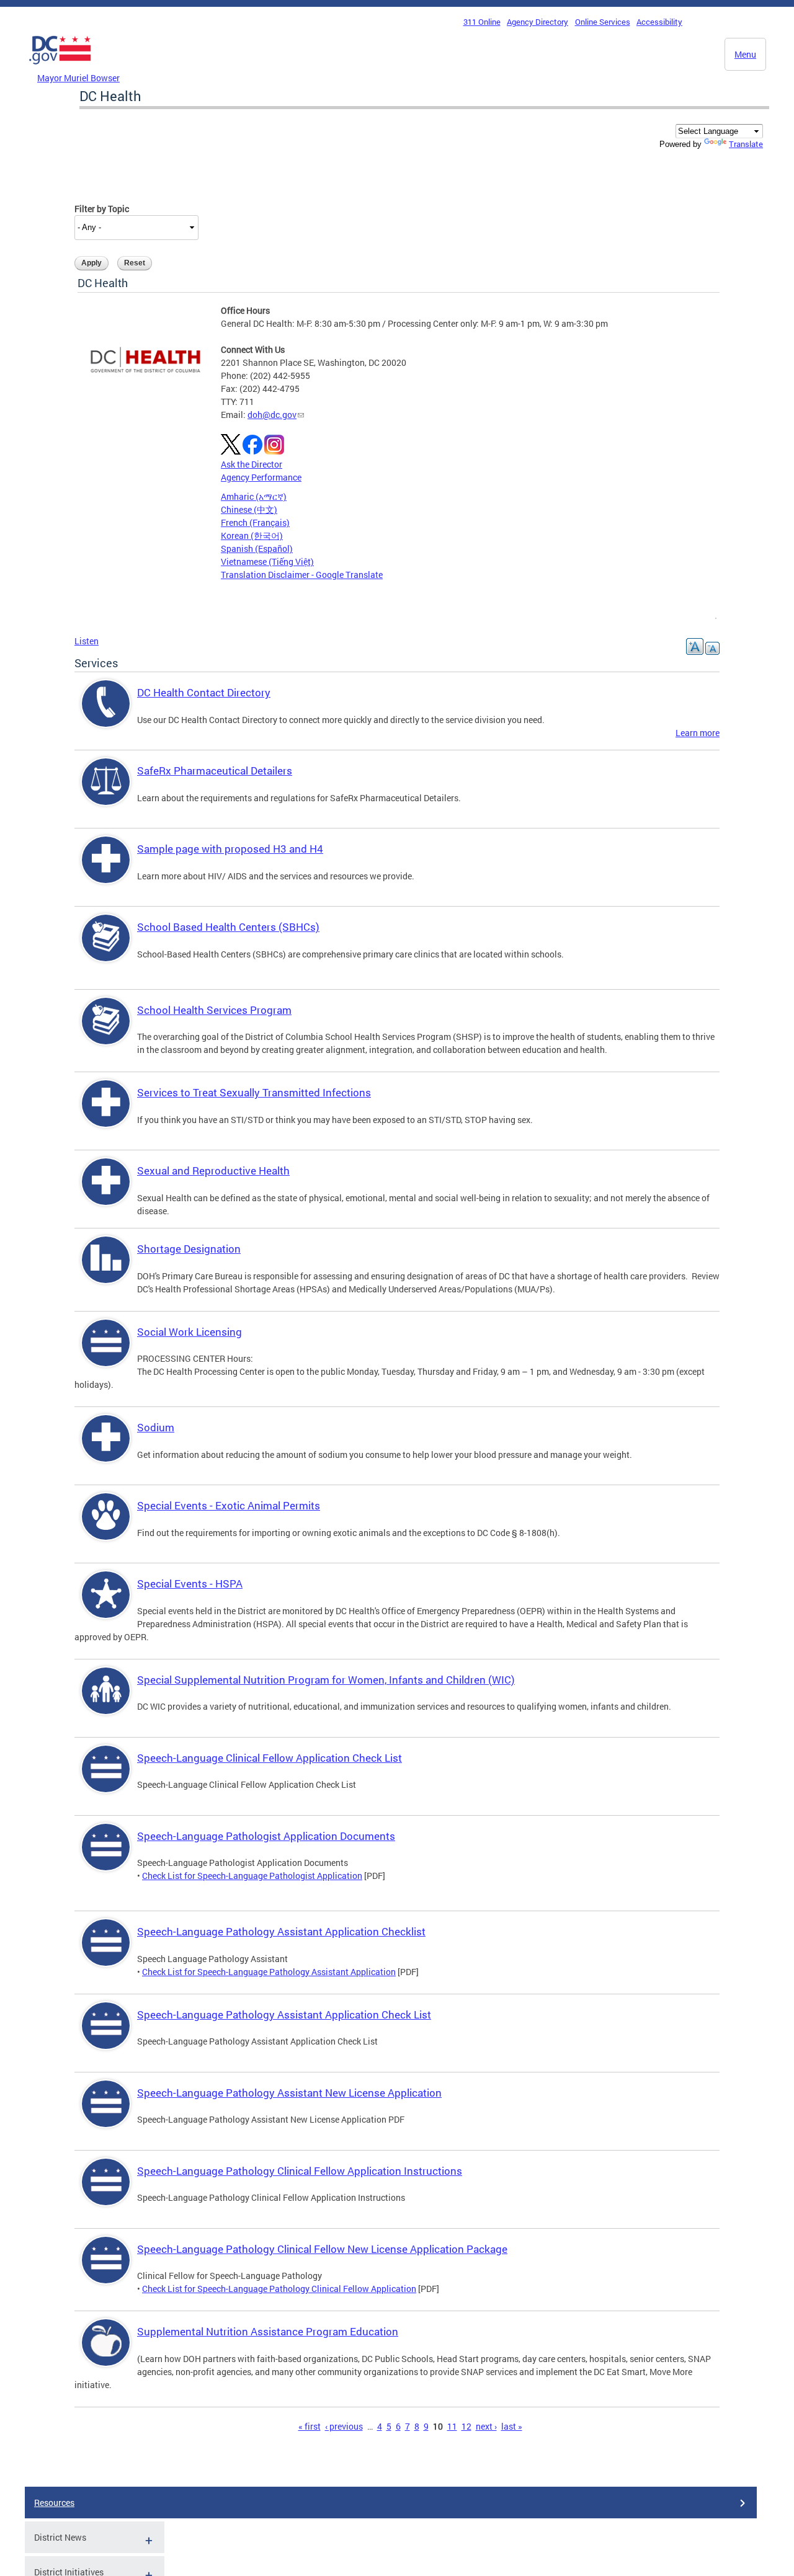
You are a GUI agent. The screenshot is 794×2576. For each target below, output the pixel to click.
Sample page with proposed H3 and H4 (230, 849)
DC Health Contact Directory (204, 692)
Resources (54, 2503)
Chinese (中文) (249, 509)
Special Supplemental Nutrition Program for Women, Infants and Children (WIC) (326, 1680)
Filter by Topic (102, 209)
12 (466, 2426)
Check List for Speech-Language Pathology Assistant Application (269, 1972)
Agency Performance (261, 477)
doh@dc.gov (272, 415)
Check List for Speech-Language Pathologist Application (252, 1876)
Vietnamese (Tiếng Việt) (267, 562)
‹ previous (344, 2426)
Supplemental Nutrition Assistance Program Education (268, 2331)
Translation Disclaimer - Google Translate (302, 575)
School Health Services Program (214, 1010)
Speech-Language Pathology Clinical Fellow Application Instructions (300, 2171)
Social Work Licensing (190, 1332)
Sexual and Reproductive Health (213, 1170)
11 (452, 2426)
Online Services (603, 22)
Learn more (698, 733)
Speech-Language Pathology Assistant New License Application (289, 2093)
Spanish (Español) (257, 549)
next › (486, 2426)
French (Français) (255, 522)
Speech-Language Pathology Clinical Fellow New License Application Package (322, 2249)
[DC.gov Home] (60, 68)
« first (310, 2426)
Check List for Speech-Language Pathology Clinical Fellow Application (279, 2289)
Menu (745, 54)
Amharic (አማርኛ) (254, 496)
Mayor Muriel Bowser (78, 78)
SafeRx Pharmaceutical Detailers (215, 771)
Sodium (156, 1427)
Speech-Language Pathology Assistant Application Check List (284, 2014)
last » (512, 2426)
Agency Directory (538, 22)
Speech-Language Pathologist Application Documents (266, 1836)
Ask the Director (252, 464)
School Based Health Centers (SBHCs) (228, 927)
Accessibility (659, 22)
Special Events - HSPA (190, 1583)
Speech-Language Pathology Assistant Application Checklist (281, 1931)
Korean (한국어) (252, 535)
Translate (746, 144)
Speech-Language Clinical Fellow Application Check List (270, 1758)
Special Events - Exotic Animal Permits (229, 1505)
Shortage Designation (189, 1249)
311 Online (482, 22)
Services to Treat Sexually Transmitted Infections (254, 1092)
